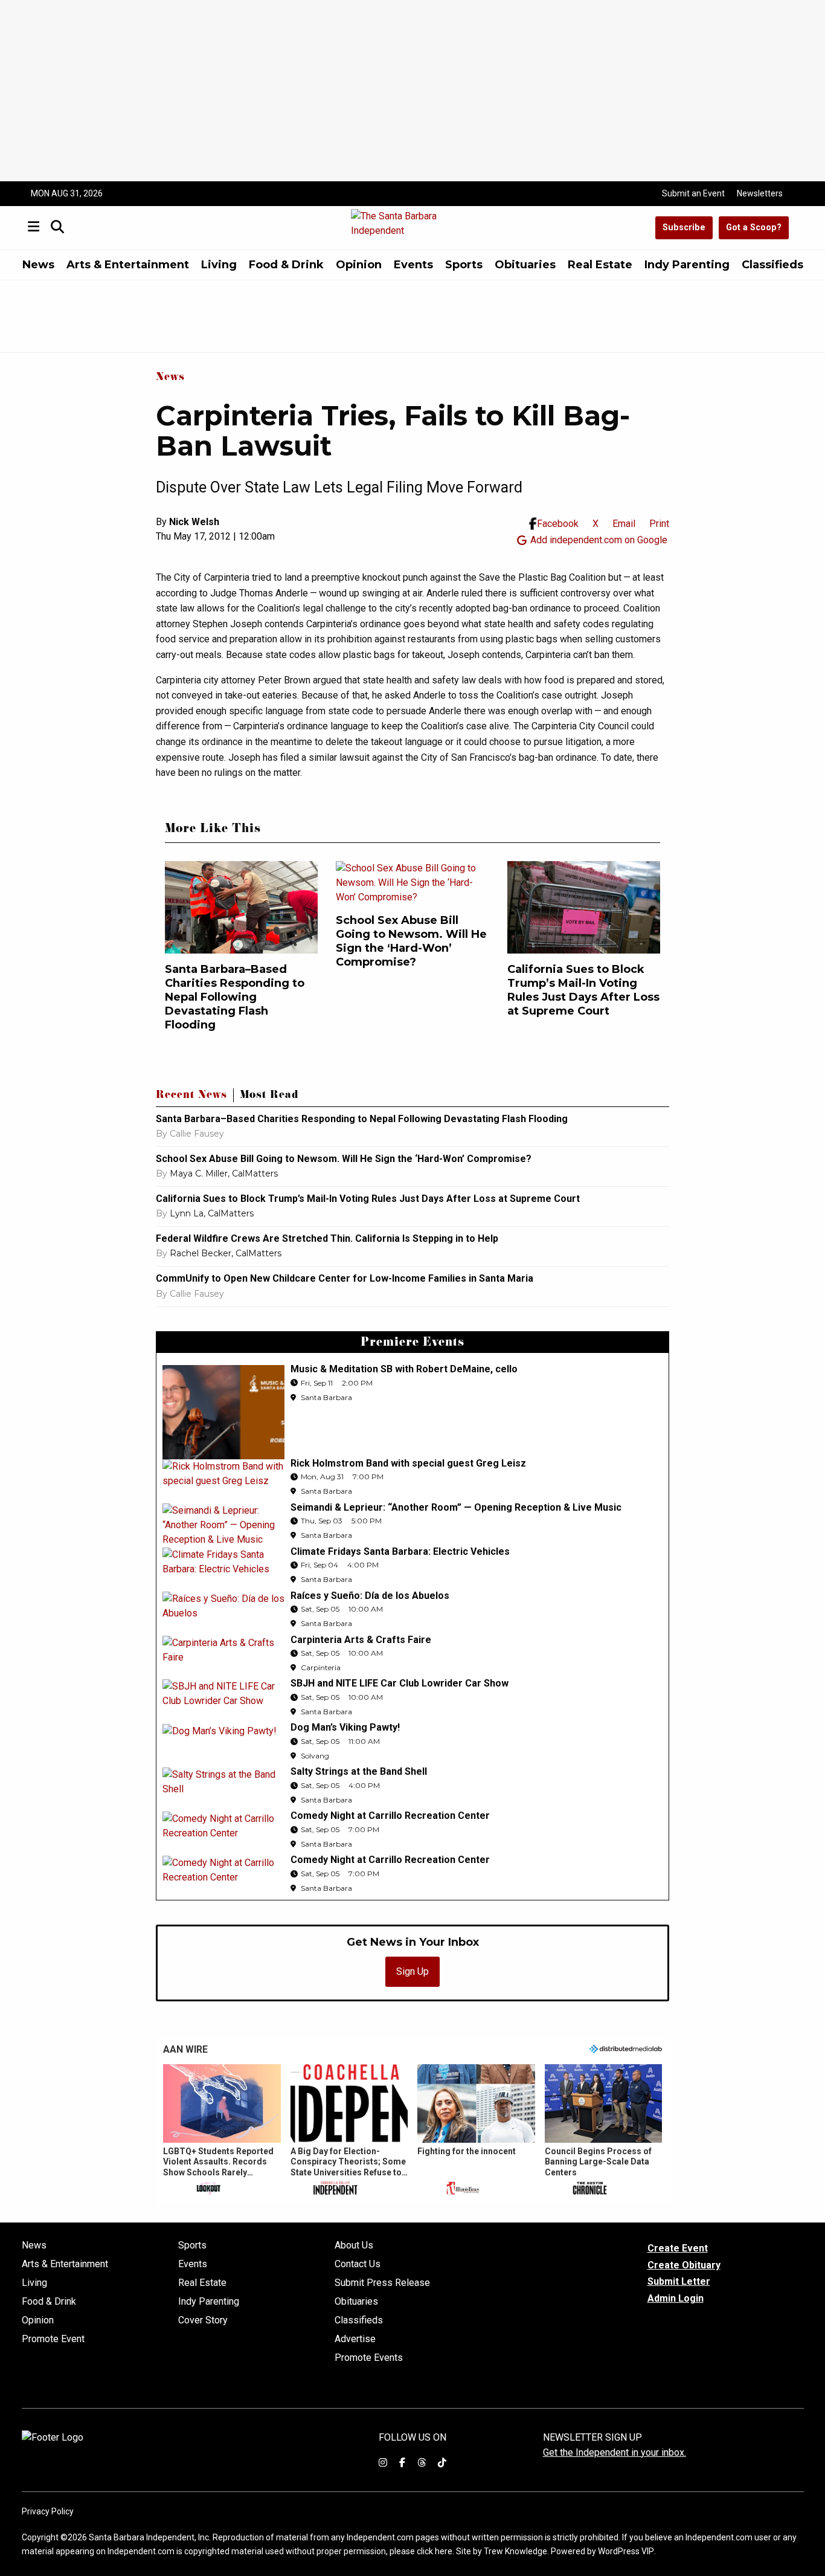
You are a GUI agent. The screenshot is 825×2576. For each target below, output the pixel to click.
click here (435, 2551)
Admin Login (676, 2299)
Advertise (355, 2339)
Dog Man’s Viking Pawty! (345, 1727)
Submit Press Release (382, 2283)
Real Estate (600, 265)
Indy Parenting (687, 265)
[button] (222, 2131)
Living (219, 265)
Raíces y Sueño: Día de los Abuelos (370, 1596)
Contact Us (358, 2264)
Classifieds (772, 265)
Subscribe (684, 228)
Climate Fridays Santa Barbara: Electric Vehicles (400, 1551)
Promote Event (53, 2339)
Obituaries (525, 265)
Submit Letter (679, 2281)
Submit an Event (693, 193)
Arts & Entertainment (128, 265)
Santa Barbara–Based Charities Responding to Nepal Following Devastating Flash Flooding (235, 997)
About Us (354, 2245)
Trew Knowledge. (516, 2551)
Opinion (359, 265)
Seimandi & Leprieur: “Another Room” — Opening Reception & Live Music (456, 1507)
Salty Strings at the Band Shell (359, 1771)
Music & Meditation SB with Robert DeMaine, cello (404, 1369)
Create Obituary (684, 2265)
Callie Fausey (197, 1134)
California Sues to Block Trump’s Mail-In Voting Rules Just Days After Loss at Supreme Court (583, 990)
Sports (464, 265)
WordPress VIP (626, 2551)
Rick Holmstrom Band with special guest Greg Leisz (408, 1463)
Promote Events (369, 2358)
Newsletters (760, 193)
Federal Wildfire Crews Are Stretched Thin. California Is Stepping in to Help (327, 1238)
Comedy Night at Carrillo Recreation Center (390, 1816)
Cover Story (203, 2320)
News (38, 265)
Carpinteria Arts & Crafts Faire (361, 1640)
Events (413, 265)
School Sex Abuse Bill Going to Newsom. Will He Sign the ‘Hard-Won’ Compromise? (411, 941)
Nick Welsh (194, 522)
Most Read (269, 1096)
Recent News (191, 1096)
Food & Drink (286, 265)
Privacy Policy (48, 2511)
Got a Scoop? (754, 228)
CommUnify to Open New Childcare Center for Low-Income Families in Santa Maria (345, 1278)
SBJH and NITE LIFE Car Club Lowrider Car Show (400, 1683)
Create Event (678, 2248)
